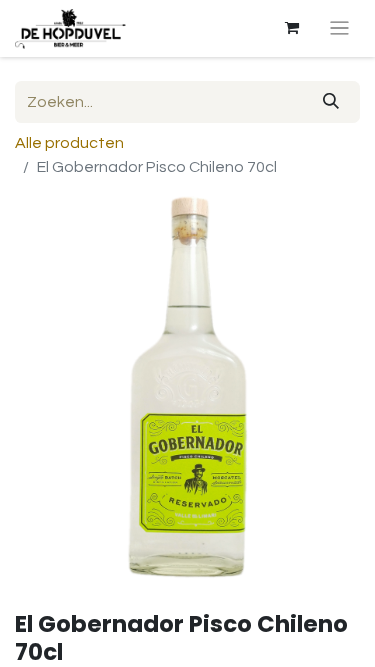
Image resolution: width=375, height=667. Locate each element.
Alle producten (69, 143)
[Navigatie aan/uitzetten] (339, 28)
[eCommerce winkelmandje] (292, 28)
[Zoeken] (331, 102)
